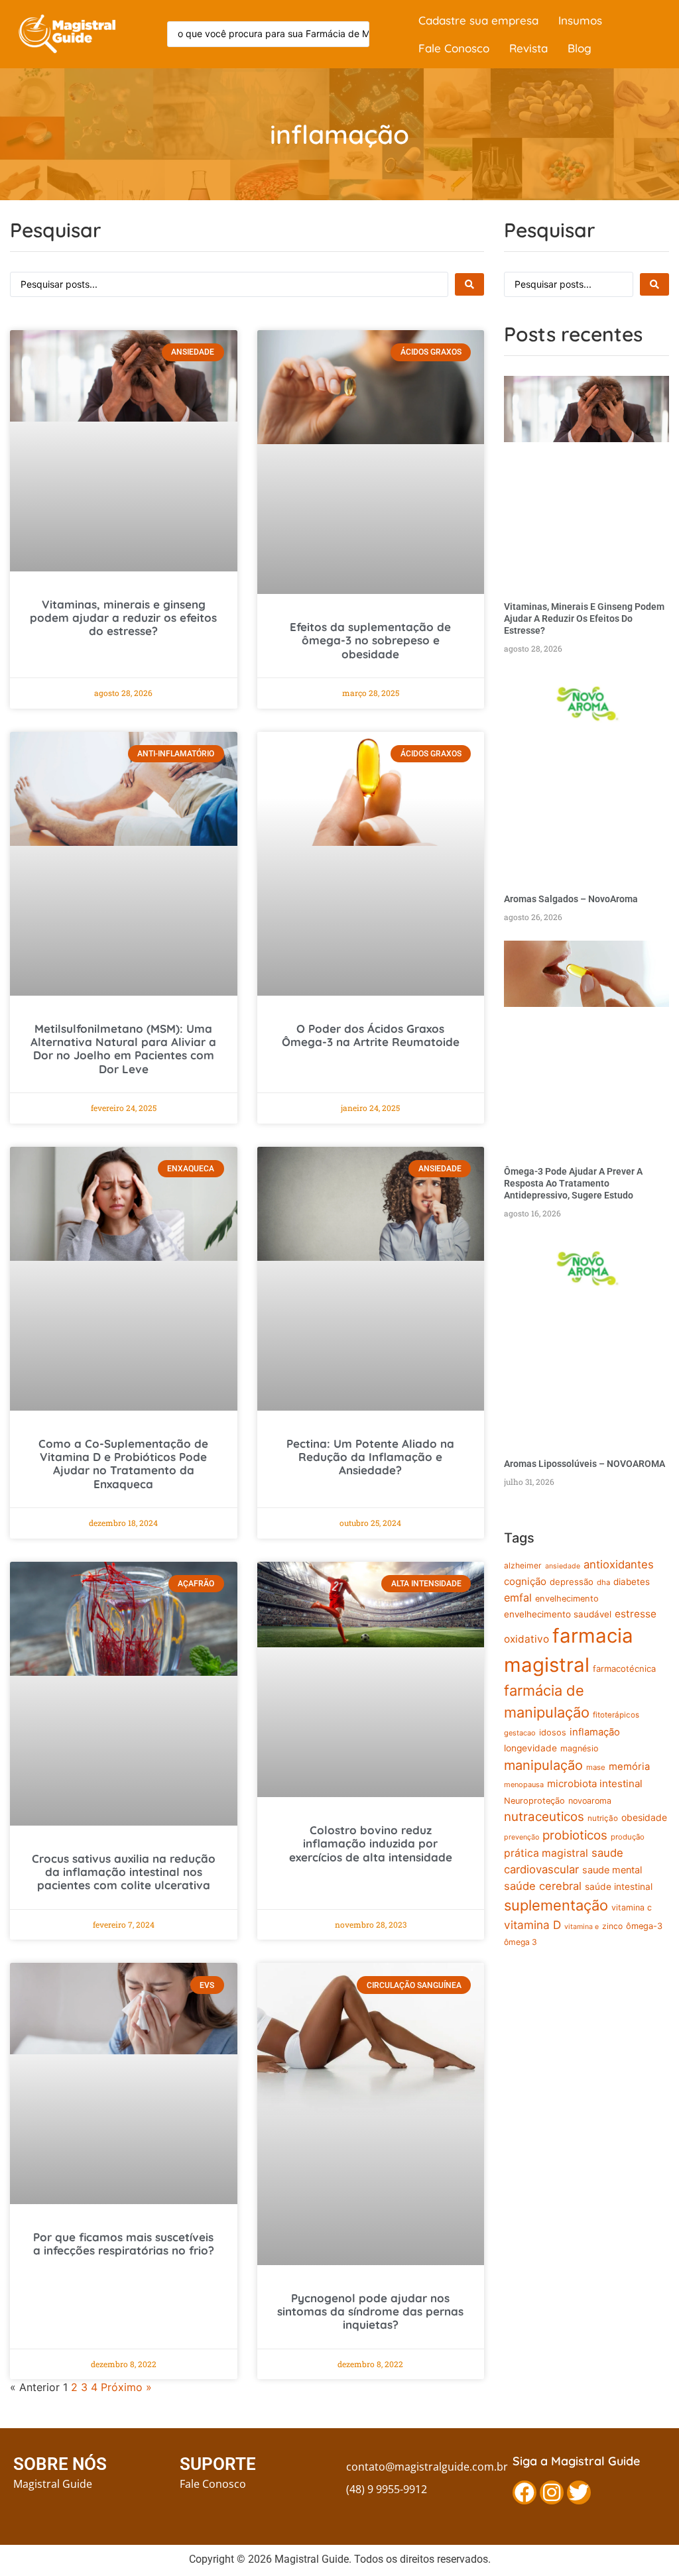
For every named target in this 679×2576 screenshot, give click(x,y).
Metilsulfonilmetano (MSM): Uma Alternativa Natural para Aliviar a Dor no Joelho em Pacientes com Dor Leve (123, 1049)
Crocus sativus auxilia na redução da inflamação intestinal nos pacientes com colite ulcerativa (124, 1872)
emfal (518, 1598)
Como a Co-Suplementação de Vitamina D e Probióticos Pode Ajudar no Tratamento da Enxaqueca (123, 1464)
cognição (525, 1581)
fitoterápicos (616, 1715)
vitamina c (632, 1907)
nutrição (603, 1818)
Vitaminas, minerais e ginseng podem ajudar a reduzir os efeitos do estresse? (123, 618)
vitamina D (532, 1925)
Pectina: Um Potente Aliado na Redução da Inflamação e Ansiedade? (370, 1457)
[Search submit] (469, 284)
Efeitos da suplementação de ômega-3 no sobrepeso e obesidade (370, 640)
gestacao (520, 1733)
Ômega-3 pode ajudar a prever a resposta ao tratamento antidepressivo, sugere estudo (573, 1183)
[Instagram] (552, 2492)
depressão (572, 1582)
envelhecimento (567, 1599)
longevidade (530, 1748)
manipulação (543, 1765)
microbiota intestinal (595, 1784)
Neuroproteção (534, 1801)
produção (628, 1837)
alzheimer (523, 1565)
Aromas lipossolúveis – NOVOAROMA (585, 1464)
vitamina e (582, 1927)
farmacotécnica (624, 1669)
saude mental (612, 1870)
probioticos (575, 1835)
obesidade (644, 1817)
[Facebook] (525, 2492)
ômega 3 (521, 1942)
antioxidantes (619, 1564)
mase (596, 1767)
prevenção (522, 1837)
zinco (612, 1926)
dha (603, 1582)
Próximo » (126, 2387)
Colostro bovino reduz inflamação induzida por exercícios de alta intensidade (371, 1844)
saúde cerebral (543, 1886)
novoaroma (590, 1801)
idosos (553, 1732)
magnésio (579, 1748)
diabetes (632, 1582)
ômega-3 (644, 1926)
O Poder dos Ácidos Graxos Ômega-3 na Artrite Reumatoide (371, 1035)
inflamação (595, 1732)
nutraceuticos (544, 1817)
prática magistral (546, 1853)
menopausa (524, 1785)
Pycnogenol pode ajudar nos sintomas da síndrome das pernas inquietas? (370, 2312)
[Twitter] (579, 2492)
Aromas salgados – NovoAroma (571, 899)
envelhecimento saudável (558, 1614)
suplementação (556, 1905)
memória (629, 1767)
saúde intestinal (619, 1887)
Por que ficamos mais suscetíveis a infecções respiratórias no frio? (124, 2244)
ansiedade (563, 1566)
